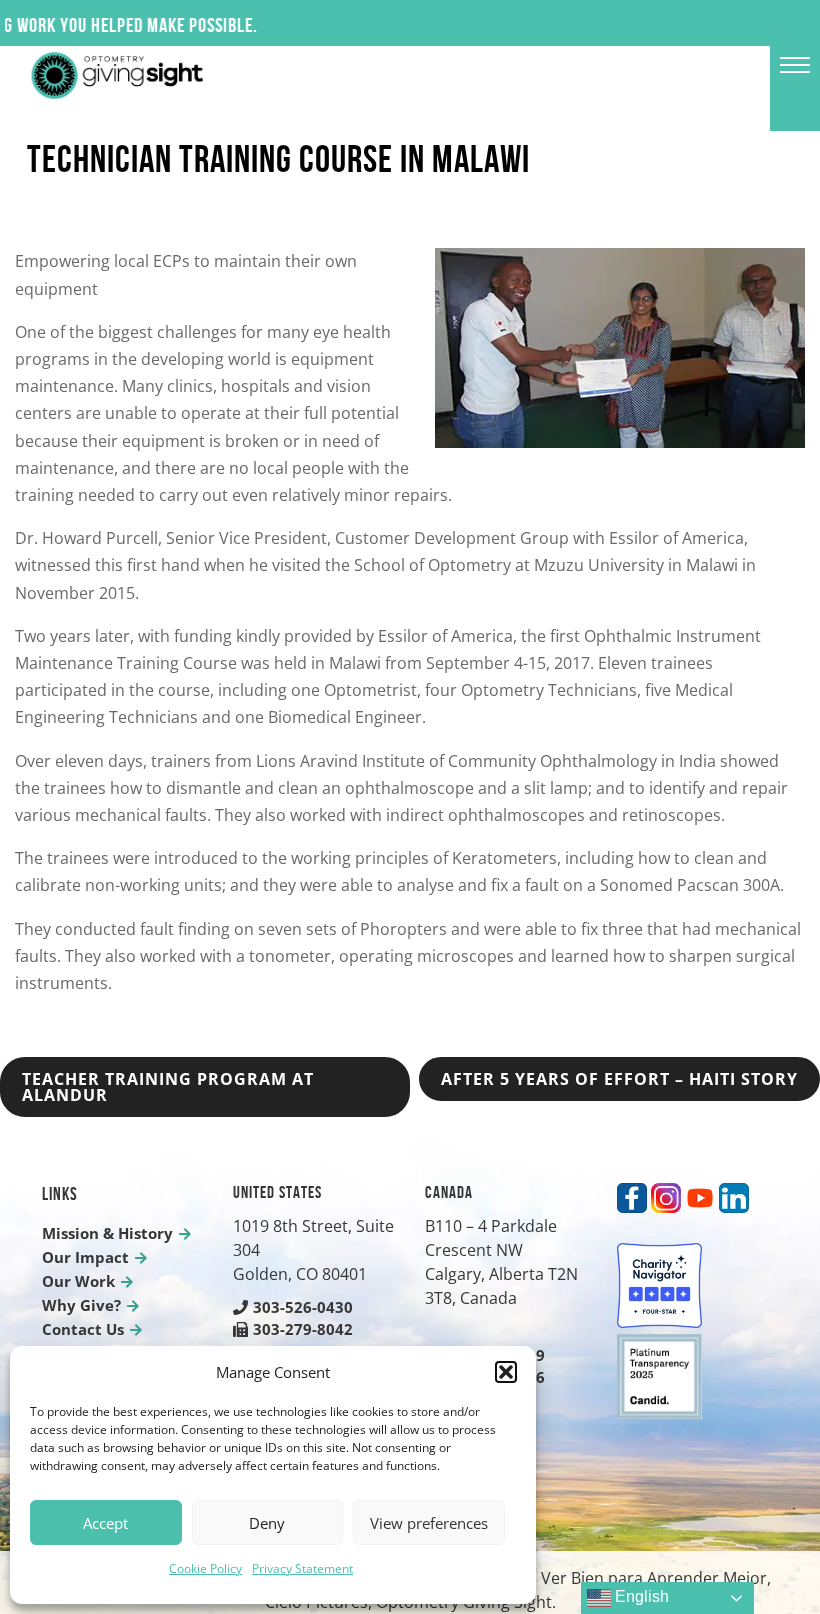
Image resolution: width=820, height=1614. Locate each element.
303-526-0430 (303, 1307)
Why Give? (81, 1305)
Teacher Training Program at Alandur (168, 1087)
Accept (105, 1523)
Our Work (78, 1281)
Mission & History (107, 1233)
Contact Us (83, 1329)
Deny (267, 1523)
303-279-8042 (303, 1329)
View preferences (429, 1523)
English (640, 1596)
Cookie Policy (205, 1568)
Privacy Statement (302, 1568)
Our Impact (85, 1257)
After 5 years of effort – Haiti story (619, 1079)
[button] (506, 1372)
